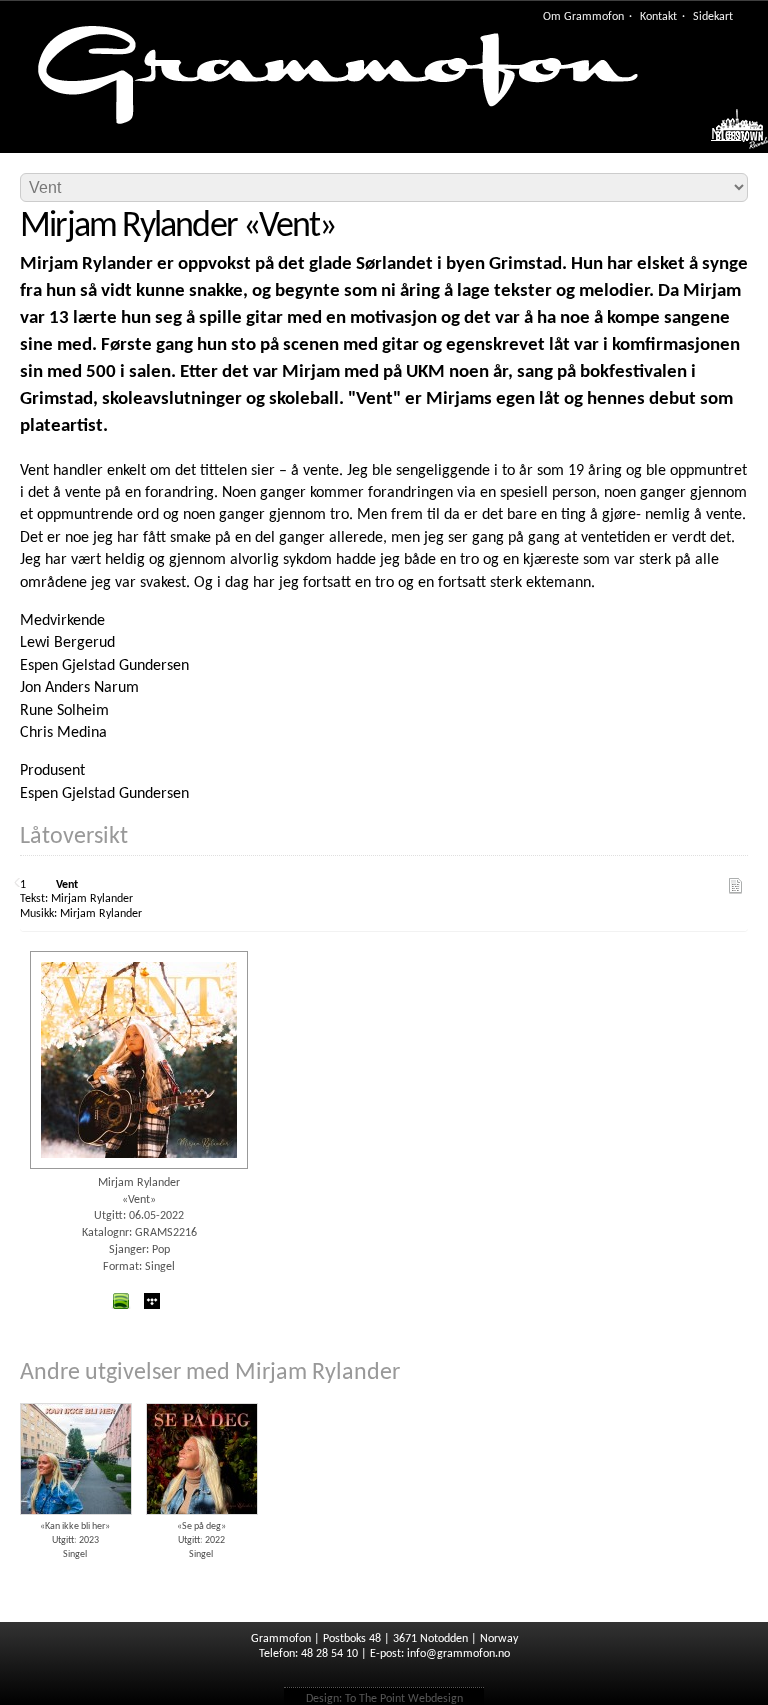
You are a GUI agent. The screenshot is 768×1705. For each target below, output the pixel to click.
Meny (729, 135)
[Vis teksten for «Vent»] (736, 886)
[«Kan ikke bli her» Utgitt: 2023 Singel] (75, 1396)
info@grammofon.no (458, 1654)
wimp (152, 1301)
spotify (121, 1301)
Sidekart (713, 17)
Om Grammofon (583, 17)
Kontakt (658, 17)
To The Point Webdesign (404, 1699)
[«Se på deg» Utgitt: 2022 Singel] (201, 1396)
